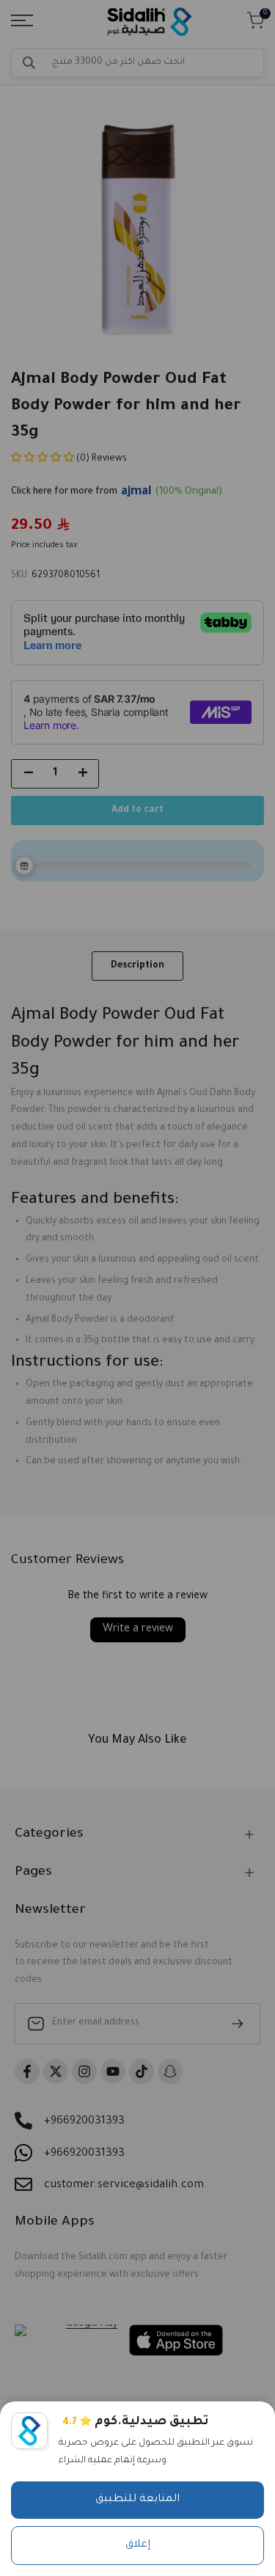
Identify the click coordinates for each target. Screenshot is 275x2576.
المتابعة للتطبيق (137, 2500)
